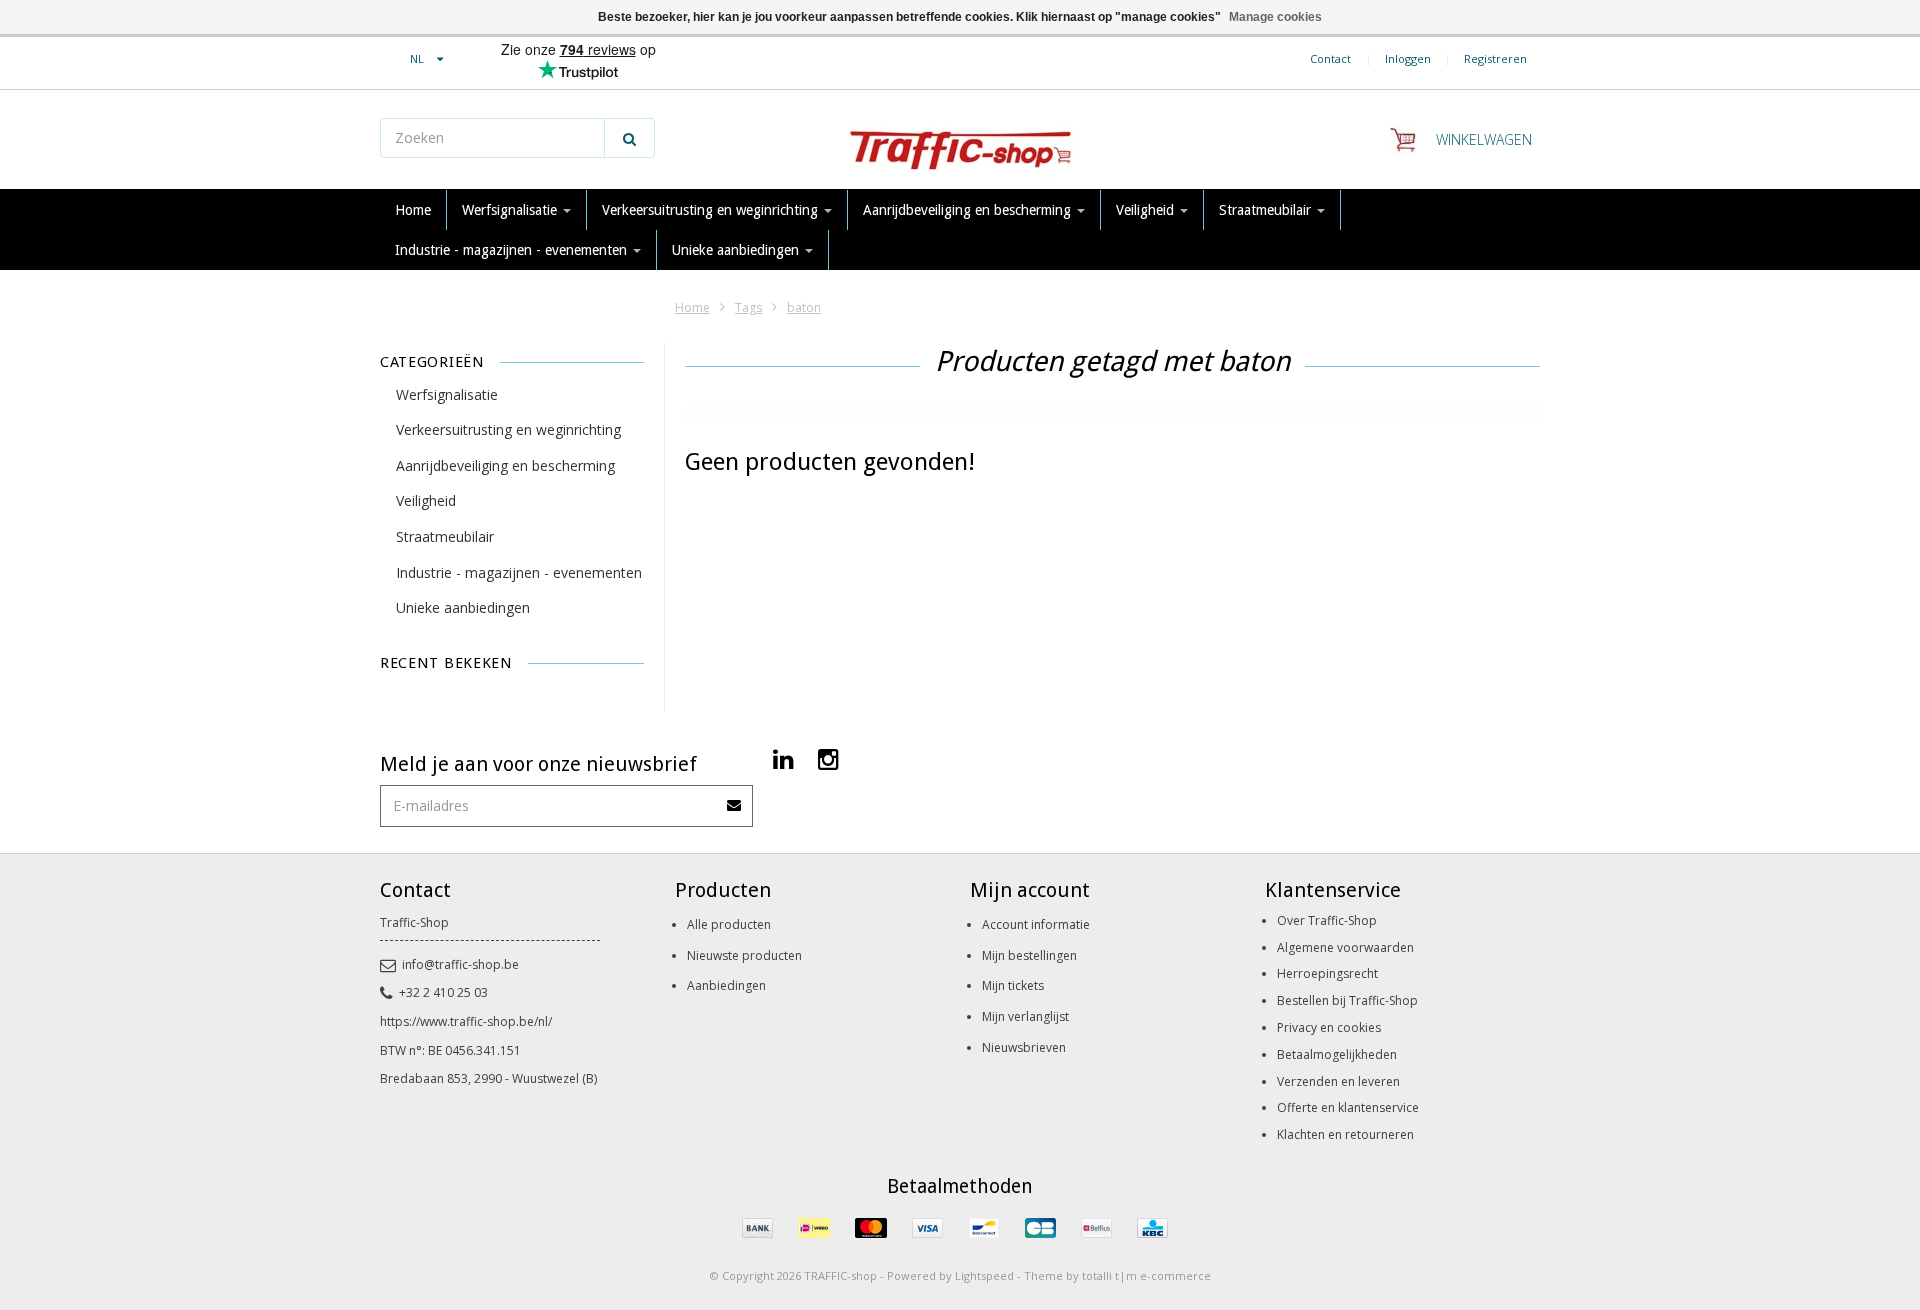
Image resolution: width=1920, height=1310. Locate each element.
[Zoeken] (629, 138)
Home (413, 210)
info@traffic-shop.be (460, 964)
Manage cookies (1275, 17)
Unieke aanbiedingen (737, 250)
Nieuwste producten (744, 955)
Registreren (1495, 58)
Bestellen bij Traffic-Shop (1347, 1000)
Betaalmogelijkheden (1337, 1054)
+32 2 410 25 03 (443, 992)
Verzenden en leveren (1338, 1081)
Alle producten (729, 924)
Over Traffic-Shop (1327, 920)
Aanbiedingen (726, 985)
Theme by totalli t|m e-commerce (1117, 1275)
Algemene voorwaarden (1345, 947)
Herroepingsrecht (1327, 973)
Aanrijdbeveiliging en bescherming (969, 210)
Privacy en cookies (1329, 1027)
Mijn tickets (1013, 985)
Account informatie (1036, 924)
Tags (748, 307)
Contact (1330, 58)
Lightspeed (984, 1275)
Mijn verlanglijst (1025, 1016)
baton (804, 307)
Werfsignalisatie (511, 210)
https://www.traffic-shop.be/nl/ (466, 1021)
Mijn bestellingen (1029, 955)
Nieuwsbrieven (1024, 1047)
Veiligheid (1147, 210)
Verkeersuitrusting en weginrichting (712, 210)
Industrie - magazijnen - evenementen (513, 250)
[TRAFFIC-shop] (960, 140)
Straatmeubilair (1267, 210)
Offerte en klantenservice (1348, 1107)
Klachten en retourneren (1345, 1134)
